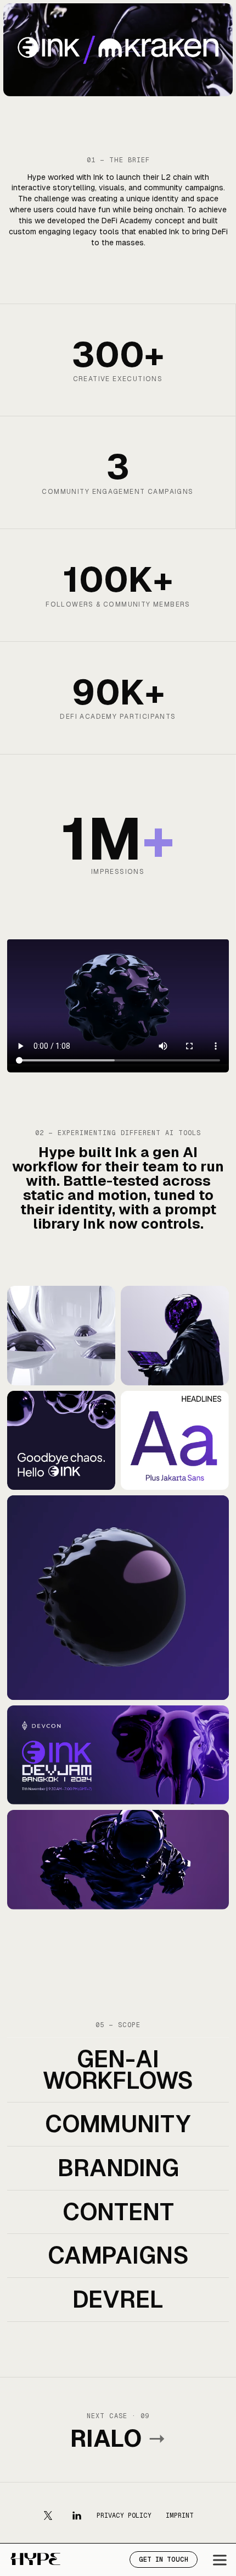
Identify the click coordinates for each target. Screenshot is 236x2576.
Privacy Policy (124, 2516)
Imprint (180, 2516)
